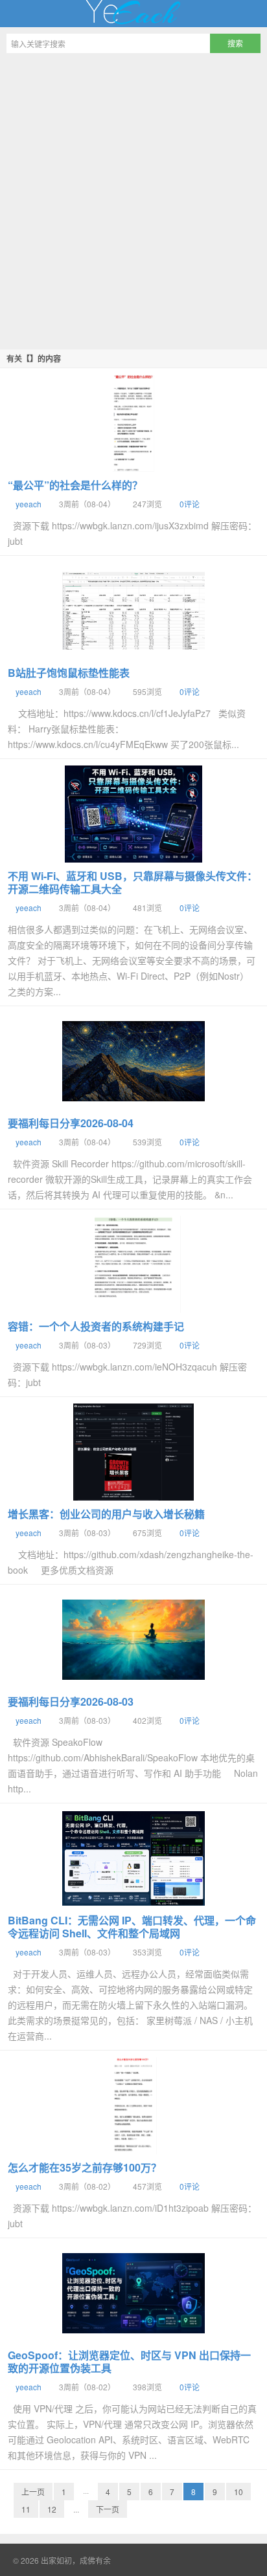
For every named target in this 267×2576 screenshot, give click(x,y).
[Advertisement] (133, 199)
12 (52, 2509)
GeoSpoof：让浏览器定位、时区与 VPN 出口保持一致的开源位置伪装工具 (129, 2361)
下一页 (108, 2509)
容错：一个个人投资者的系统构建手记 (96, 1326)
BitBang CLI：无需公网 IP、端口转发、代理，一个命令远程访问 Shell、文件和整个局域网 (132, 1927)
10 (238, 2492)
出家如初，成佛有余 (133, 14)
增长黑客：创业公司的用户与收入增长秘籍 (106, 1514)
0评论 (190, 504)
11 (26, 2509)
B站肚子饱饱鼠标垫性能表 (69, 673)
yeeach (29, 504)
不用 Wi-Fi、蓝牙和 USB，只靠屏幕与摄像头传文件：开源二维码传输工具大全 (133, 882)
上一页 (33, 2492)
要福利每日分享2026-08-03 (71, 1701)
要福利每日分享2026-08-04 (71, 1123)
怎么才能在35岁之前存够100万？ (85, 2167)
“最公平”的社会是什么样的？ (75, 485)
